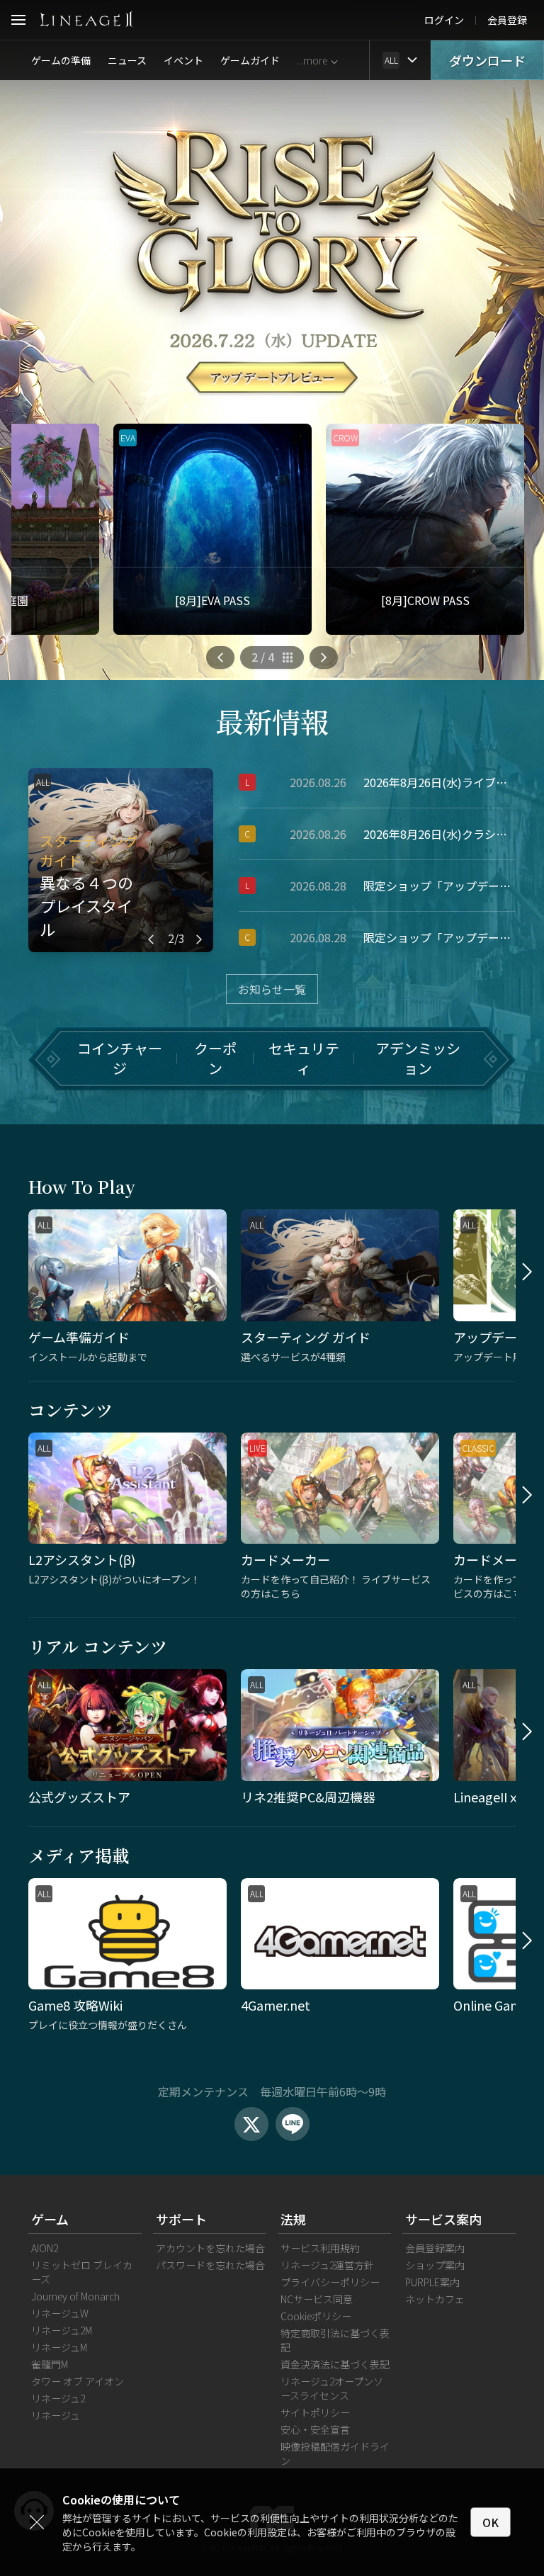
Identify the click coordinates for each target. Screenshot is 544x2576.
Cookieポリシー (316, 2316)
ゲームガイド (250, 60)
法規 (293, 2219)
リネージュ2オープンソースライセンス (332, 2388)
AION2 (45, 2248)
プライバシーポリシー (330, 2282)
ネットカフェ (435, 2299)
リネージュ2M (62, 2330)
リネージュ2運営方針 (327, 2265)
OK (491, 2522)
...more (312, 60)
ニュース (127, 60)
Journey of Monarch (75, 2296)
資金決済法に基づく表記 (335, 2364)
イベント (183, 60)
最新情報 (272, 721)
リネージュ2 (58, 2398)
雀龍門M (50, 2364)
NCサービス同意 (317, 2299)
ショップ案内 (435, 2265)
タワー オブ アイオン (78, 2381)
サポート (181, 2219)
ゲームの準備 (61, 60)
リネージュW (60, 2313)
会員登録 (507, 20)
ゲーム (50, 2219)
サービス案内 (443, 2219)
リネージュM (59, 2347)
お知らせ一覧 (272, 989)
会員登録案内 (435, 2248)
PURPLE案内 (432, 2282)
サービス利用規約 (320, 2248)
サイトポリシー (315, 2412)
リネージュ (56, 2415)
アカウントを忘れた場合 (210, 2248)
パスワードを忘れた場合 (210, 2265)
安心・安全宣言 (315, 2429)
